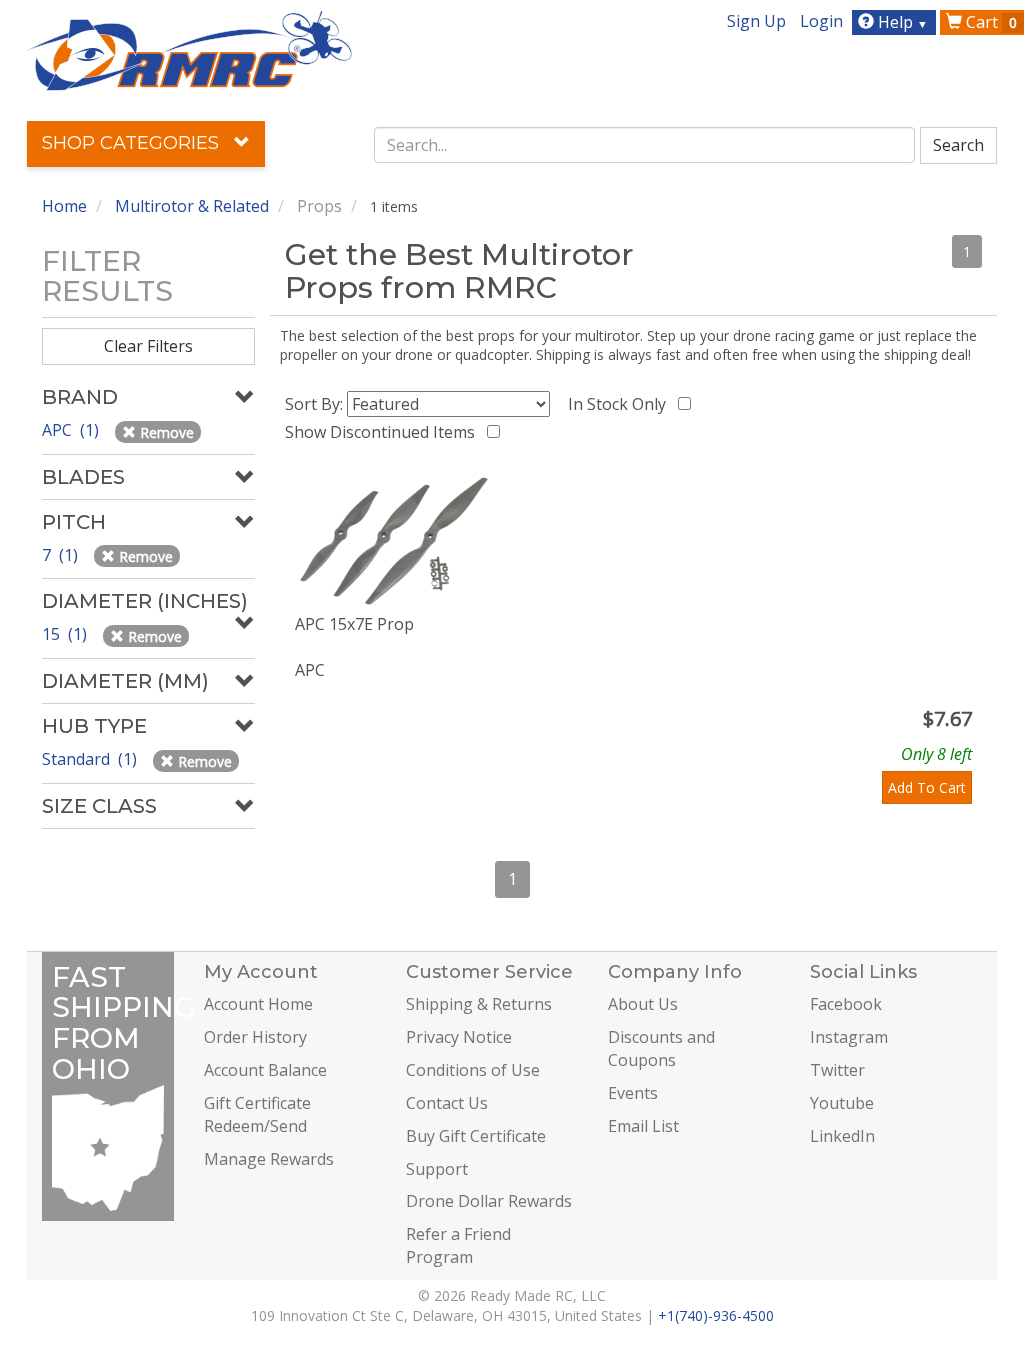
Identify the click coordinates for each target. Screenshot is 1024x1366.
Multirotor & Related (192, 206)
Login (821, 21)
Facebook (846, 1004)
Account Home (258, 1004)
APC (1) (72, 430)
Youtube (842, 1103)
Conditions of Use (473, 1070)
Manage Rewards (269, 1159)
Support (437, 1169)
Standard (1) (91, 759)
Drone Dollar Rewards (489, 1201)
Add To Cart (927, 787)
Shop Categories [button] (133, 143)
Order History (255, 1037)
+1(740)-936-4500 (716, 1315)
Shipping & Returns (479, 1004)
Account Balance (265, 1070)
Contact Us (447, 1103)
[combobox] (644, 145)
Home (64, 206)
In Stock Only (621, 404)
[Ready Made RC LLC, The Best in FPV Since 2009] (189, 49)
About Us (643, 1004)
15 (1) (66, 634)
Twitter (837, 1070)
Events (633, 1093)
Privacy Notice (459, 1037)
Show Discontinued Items (384, 432)
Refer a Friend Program (458, 1245)
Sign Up (756, 21)
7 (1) (62, 555)
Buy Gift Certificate (476, 1136)
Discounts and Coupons (661, 1048)
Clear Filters (148, 346)
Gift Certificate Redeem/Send (257, 1114)
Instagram (849, 1037)
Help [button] (901, 22)
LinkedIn (842, 1136)
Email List (643, 1126)
